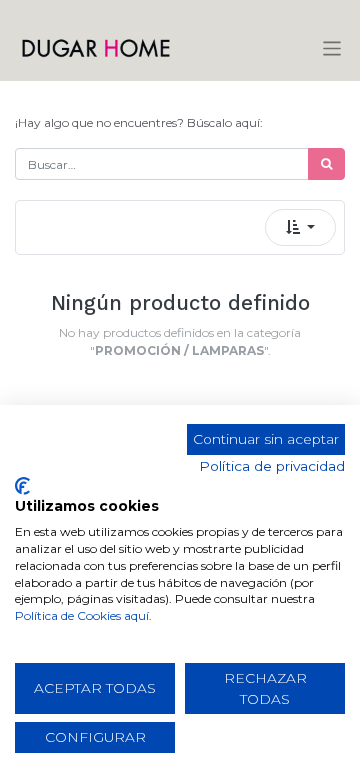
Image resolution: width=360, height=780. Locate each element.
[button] (300, 227)
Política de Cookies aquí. (83, 615)
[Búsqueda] (326, 164)
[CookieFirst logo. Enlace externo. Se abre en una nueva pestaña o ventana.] (22, 486)
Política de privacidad (272, 466)
